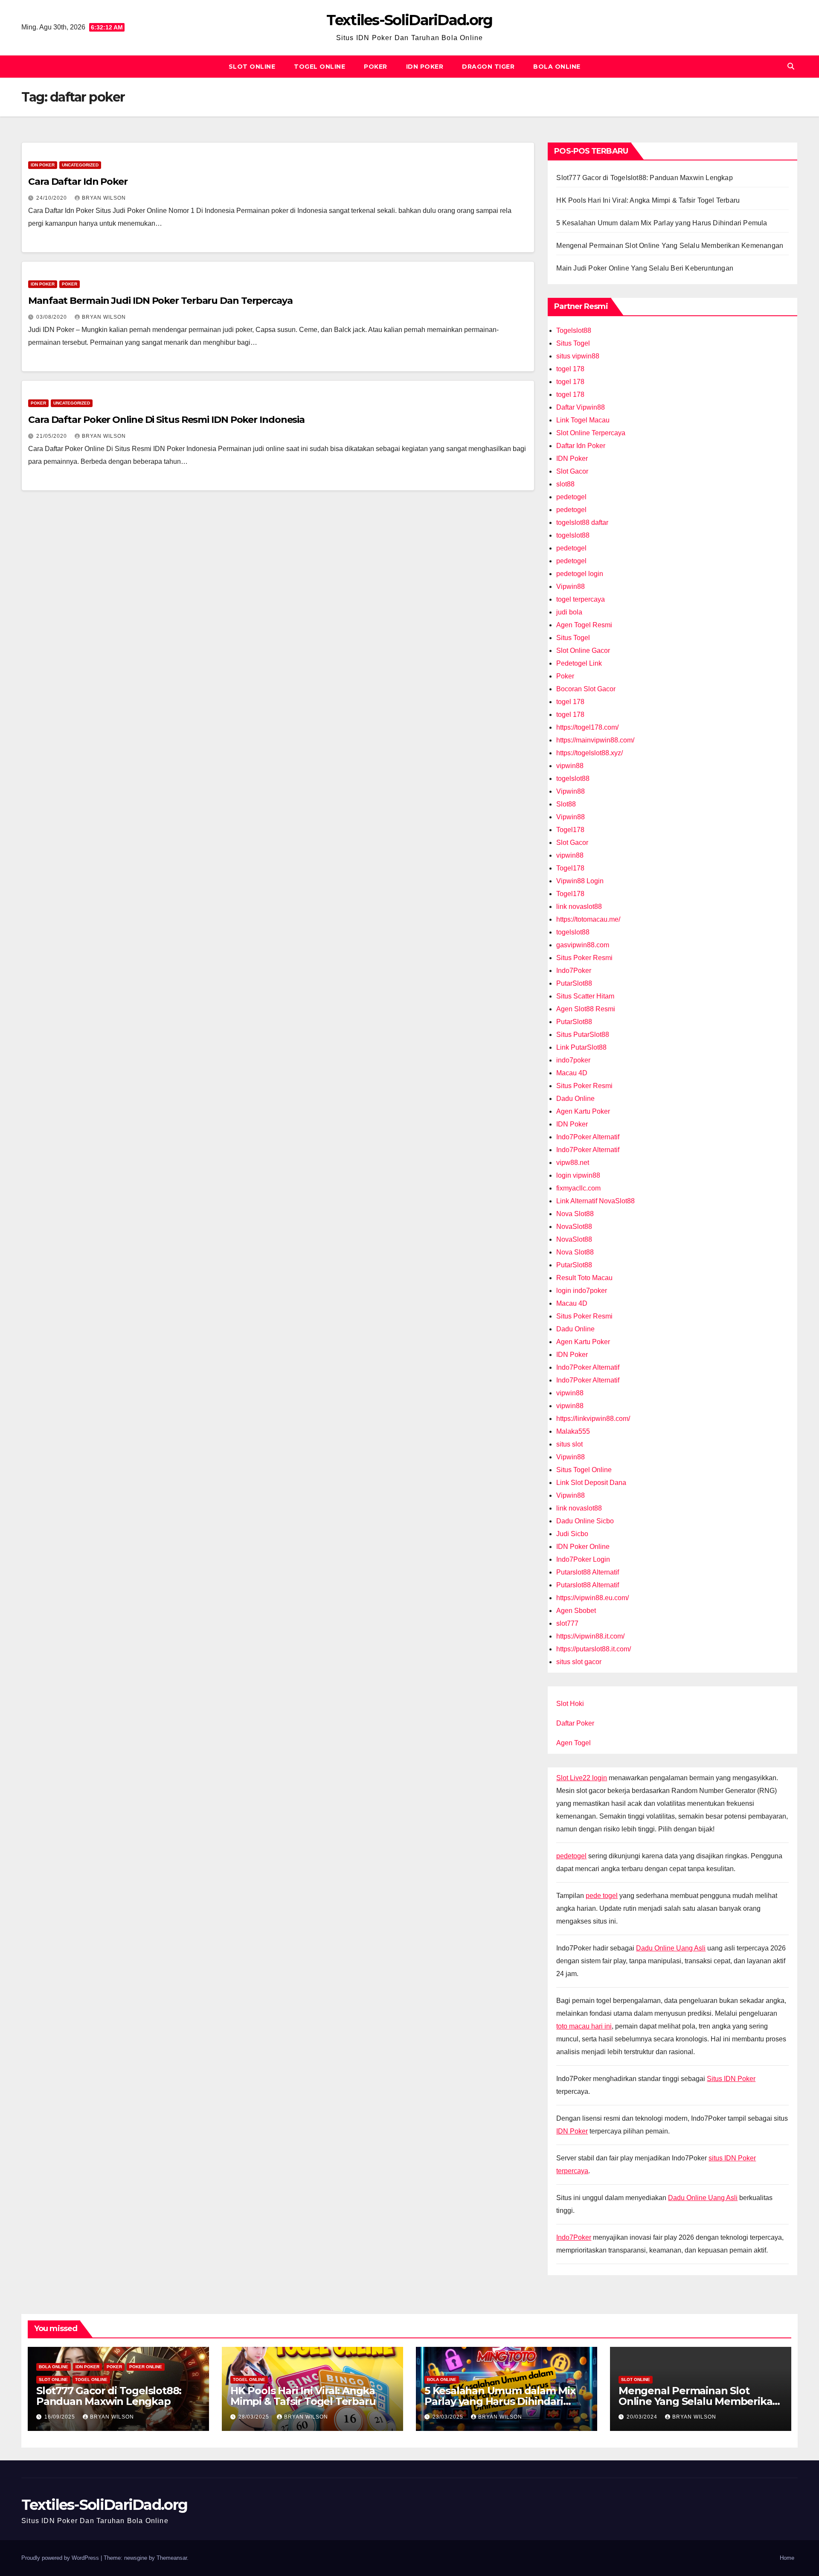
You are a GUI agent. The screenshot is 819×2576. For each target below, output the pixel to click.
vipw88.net (573, 1163)
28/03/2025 (255, 2417)
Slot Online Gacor (583, 651)
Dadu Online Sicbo (585, 1521)
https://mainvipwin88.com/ (595, 740)
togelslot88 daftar (582, 522)
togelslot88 (573, 535)
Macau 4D (572, 1073)
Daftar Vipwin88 (581, 407)
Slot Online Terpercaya (591, 433)
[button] (791, 66)
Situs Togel (573, 343)
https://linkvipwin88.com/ (593, 1419)
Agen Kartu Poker (583, 1111)
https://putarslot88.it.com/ (594, 1649)
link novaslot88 (579, 907)
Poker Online (146, 2367)
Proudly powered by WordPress (61, 2558)
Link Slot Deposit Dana (591, 1483)
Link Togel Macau (583, 420)
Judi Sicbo (572, 1534)
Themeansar (172, 2558)
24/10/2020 (52, 198)
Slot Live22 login (582, 1778)
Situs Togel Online (584, 1470)
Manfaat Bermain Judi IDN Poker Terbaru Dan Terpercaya (160, 301)
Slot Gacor (572, 471)
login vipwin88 (578, 1175)
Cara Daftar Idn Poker (78, 182)
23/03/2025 (449, 2417)
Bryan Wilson (104, 198)
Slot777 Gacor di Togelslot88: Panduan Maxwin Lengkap (644, 178)
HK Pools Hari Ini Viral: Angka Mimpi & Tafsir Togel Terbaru (648, 200)
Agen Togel (574, 1743)
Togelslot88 (574, 330)
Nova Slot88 (575, 1214)
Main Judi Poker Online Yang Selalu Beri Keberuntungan (645, 268)
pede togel (602, 1896)
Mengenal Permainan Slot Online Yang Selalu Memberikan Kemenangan (670, 246)
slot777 (567, 1623)
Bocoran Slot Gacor (586, 689)
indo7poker (573, 1060)
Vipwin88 (571, 587)
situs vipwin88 (578, 356)
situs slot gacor (579, 1662)
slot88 (565, 484)
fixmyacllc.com (578, 1188)
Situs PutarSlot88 (583, 1035)
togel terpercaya (581, 599)
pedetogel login (580, 574)
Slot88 (566, 804)
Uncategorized (80, 165)
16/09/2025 (61, 2417)
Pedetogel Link (579, 663)
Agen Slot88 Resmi (586, 1009)
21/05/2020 (52, 436)
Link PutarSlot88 (581, 1047)
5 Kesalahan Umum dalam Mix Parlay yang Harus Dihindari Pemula (662, 223)
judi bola (569, 612)
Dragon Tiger (488, 67)
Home (787, 2558)
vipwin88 (570, 766)
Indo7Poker (574, 971)
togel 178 (570, 369)
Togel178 (570, 830)
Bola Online (557, 67)
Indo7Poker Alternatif (588, 1137)
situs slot (569, 1444)
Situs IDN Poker (731, 2079)
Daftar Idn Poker (581, 446)
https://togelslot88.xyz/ (590, 753)
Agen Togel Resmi (584, 625)
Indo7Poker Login (583, 1559)
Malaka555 (573, 1431)
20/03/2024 (643, 2417)
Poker (376, 67)
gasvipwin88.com (583, 945)
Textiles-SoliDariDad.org (409, 20)
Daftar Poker (575, 1723)
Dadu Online (575, 1099)
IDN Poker (425, 67)
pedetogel (571, 497)
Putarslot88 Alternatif (588, 1572)
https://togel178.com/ (587, 727)
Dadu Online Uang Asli (671, 1948)
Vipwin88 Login (580, 881)
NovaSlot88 (574, 1227)
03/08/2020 (52, 317)
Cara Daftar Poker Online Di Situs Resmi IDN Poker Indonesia (166, 420)
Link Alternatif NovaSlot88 (595, 1201)
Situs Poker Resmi (584, 958)
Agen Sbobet (576, 1611)
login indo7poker (582, 1291)
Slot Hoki (570, 1704)
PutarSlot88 (574, 983)
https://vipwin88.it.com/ (590, 1636)
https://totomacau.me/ (588, 919)
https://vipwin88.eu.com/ (592, 1598)
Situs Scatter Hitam (585, 996)
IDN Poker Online (583, 1547)
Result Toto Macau (584, 1278)
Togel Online (319, 67)
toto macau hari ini (584, 2026)
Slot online (252, 67)
